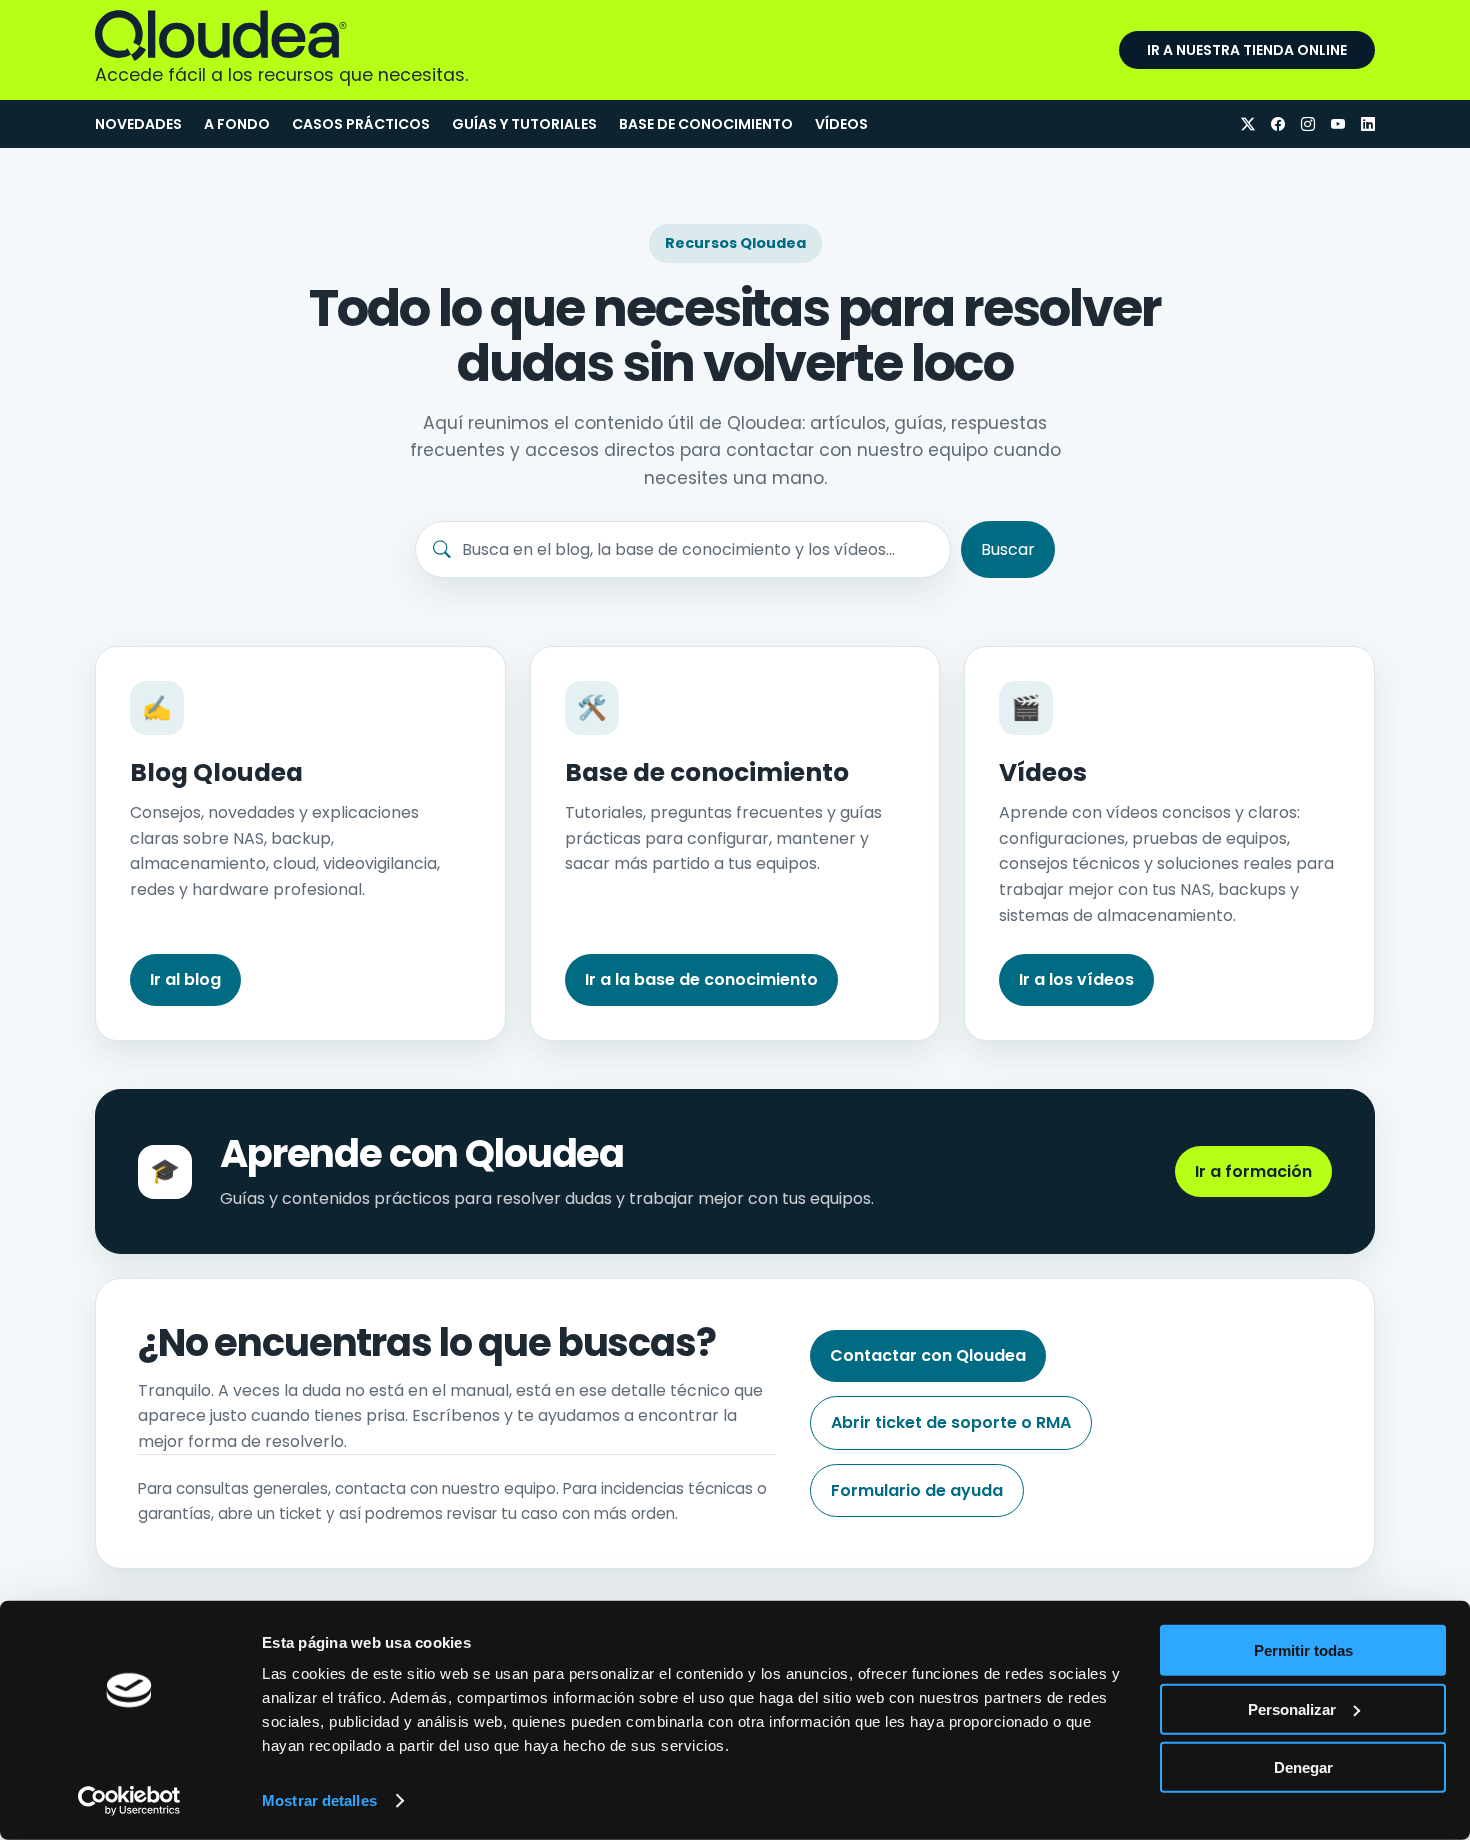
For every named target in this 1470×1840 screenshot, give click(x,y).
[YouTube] (1338, 124)
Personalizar (1292, 1708)
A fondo (237, 124)
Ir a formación (1253, 1171)
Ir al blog (185, 979)
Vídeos (841, 124)
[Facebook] (1278, 124)
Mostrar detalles (319, 1800)
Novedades (138, 124)
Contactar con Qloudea (928, 1355)
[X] (1248, 124)
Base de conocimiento (706, 124)
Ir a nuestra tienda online (1247, 50)
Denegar (1303, 1767)
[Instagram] (1308, 124)
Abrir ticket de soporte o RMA (951, 1422)
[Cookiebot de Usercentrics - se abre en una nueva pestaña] (129, 1801)
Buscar (1008, 549)
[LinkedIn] (1368, 124)
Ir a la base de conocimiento (701, 979)
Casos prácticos (361, 124)
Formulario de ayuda (917, 1490)
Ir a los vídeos (1076, 979)
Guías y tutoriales (524, 124)
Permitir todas (1303, 1650)
